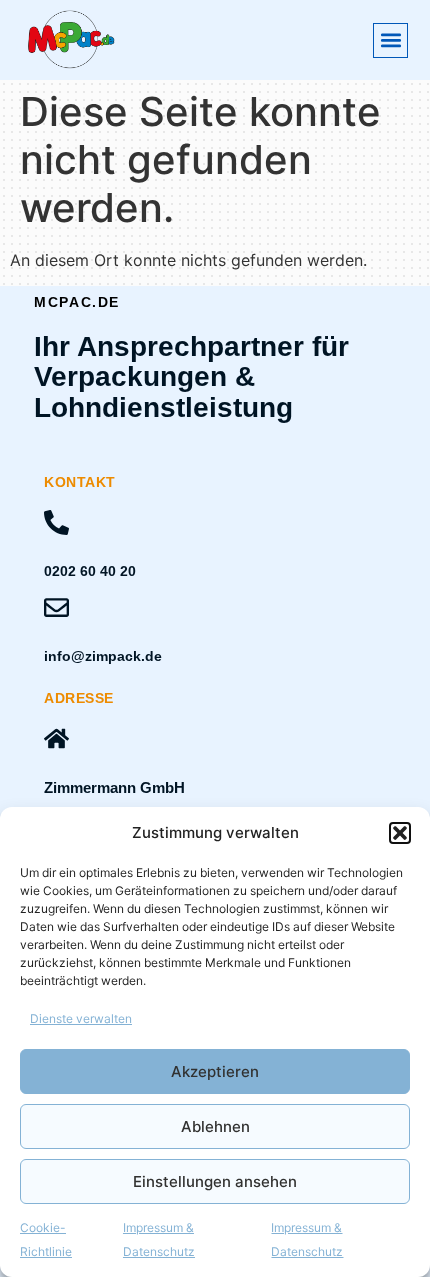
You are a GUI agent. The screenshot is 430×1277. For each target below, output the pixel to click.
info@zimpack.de (103, 656)
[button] (400, 833)
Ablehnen (215, 1126)
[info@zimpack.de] (56, 607)
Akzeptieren (215, 1071)
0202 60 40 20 (90, 571)
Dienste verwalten (81, 1018)
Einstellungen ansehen (215, 1181)
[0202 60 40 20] (56, 522)
